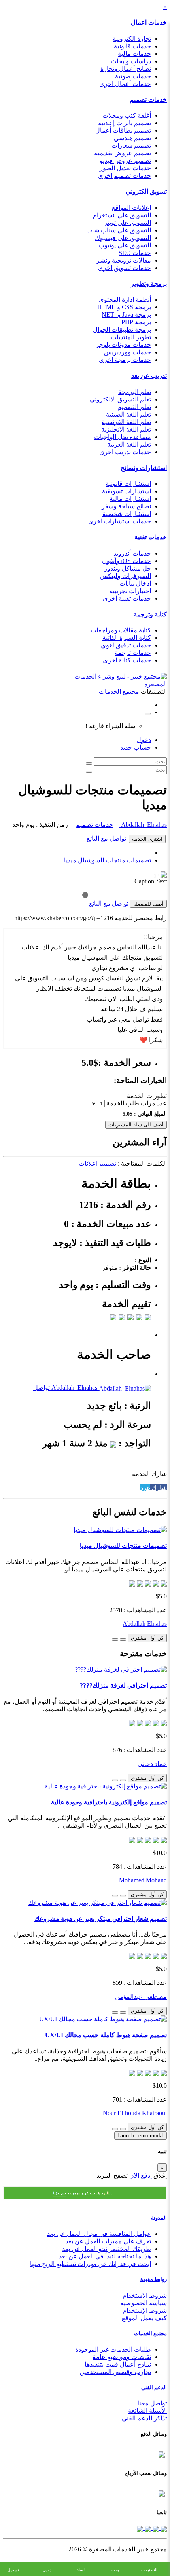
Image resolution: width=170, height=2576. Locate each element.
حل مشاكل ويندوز (127, 568)
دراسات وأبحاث (131, 61)
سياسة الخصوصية (144, 2303)
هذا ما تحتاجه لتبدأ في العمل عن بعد (105, 2256)
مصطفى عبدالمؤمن (141, 1997)
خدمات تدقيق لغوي (126, 645)
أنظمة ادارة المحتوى (125, 300)
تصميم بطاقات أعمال (123, 130)
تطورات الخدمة (147, 1096)
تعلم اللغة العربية (129, 444)
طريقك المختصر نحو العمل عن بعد (107, 2249)
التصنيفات (149, 2570)
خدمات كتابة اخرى (127, 660)
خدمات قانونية (132, 46)
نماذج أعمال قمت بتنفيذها (118, 2364)
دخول (144, 740)
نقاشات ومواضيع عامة (122, 2357)
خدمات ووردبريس (127, 352)
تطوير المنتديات (131, 337)
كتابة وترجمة (150, 614)
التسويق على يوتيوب (125, 245)
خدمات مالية (134, 54)
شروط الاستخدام (145, 2295)
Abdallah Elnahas (143, 825)
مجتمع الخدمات (150, 2333)
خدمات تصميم (148, 100)
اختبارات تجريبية (130, 591)
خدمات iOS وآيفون (127, 561)
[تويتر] (155, 2528)
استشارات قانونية (128, 484)
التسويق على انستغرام (122, 215)
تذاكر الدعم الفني (144, 2418)
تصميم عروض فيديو (125, 161)
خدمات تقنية (151, 537)
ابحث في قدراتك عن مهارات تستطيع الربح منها (91, 2264)
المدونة (159, 2218)
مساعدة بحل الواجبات (123, 437)
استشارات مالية (130, 499)
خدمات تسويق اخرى (125, 268)
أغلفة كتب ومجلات (127, 115)
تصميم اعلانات (97, 1163)
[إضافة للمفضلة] (123, 1640)
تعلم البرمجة (135, 392)
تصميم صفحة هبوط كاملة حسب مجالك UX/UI (106, 2035)
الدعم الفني (154, 2387)
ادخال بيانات (135, 583)
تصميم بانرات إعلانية (125, 123)
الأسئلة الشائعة (147, 2411)
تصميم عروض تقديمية (123, 153)
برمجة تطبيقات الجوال (122, 330)
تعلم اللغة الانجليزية (126, 429)
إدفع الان (140, 2176)
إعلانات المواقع (131, 208)
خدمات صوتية (133, 76)
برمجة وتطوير (149, 284)
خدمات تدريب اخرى (125, 452)
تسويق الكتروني (146, 191)
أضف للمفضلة (148, 904)
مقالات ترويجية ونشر (124, 260)
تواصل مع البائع (106, 838)
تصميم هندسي (132, 138)
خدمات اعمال (149, 22)
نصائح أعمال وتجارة (126, 69)
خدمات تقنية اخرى (127, 598)
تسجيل (13, 2570)
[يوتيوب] (147, 2528)
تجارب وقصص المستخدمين (115, 2372)
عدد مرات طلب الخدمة (137, 1103)
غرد (145, 1488)
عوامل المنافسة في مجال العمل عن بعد (99, 2234)
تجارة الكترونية (132, 39)
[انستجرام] (140, 2528)
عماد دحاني (152, 1764)
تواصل (42, 1388)
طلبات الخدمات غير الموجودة (113, 2349)
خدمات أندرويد (132, 553)
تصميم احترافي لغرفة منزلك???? (123, 1685)
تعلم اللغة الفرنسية (126, 422)
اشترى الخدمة (147, 839)
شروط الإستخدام (145, 2311)
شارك (158, 1488)
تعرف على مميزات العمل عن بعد (108, 2241)
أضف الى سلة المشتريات (136, 1125)
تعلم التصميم (134, 407)
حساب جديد (136, 747)
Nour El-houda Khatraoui (135, 2113)
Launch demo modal (141, 2136)
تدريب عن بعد (149, 376)
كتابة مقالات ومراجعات (121, 630)
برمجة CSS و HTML (124, 307)
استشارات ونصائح (144, 468)
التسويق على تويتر (127, 223)
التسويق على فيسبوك (123, 238)
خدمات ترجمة (133, 653)
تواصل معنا (152, 2403)
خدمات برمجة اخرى (125, 360)
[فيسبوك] (163, 2528)
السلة (81, 2570)
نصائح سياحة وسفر (126, 506)
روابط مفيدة (154, 2279)
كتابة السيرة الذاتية (127, 638)
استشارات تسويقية (127, 491)
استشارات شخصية (127, 514)
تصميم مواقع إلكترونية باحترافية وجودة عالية (109, 1802)
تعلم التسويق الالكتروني (120, 399)
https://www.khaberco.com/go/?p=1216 (64, 918)
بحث (115, 2570)
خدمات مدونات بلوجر (123, 345)
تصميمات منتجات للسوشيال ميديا (108, 860)
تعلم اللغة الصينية (128, 414)
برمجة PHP (136, 322)
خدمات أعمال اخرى (125, 84)
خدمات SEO (135, 253)
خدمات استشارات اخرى (120, 521)
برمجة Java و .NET (126, 315)
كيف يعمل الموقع (144, 2318)
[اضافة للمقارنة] (115, 1640)
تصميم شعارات (131, 146)
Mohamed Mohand (143, 1880)
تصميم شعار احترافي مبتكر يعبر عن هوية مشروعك (101, 1919)
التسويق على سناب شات (119, 230)
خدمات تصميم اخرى (125, 176)
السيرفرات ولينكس (126, 576)
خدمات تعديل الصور (125, 168)
